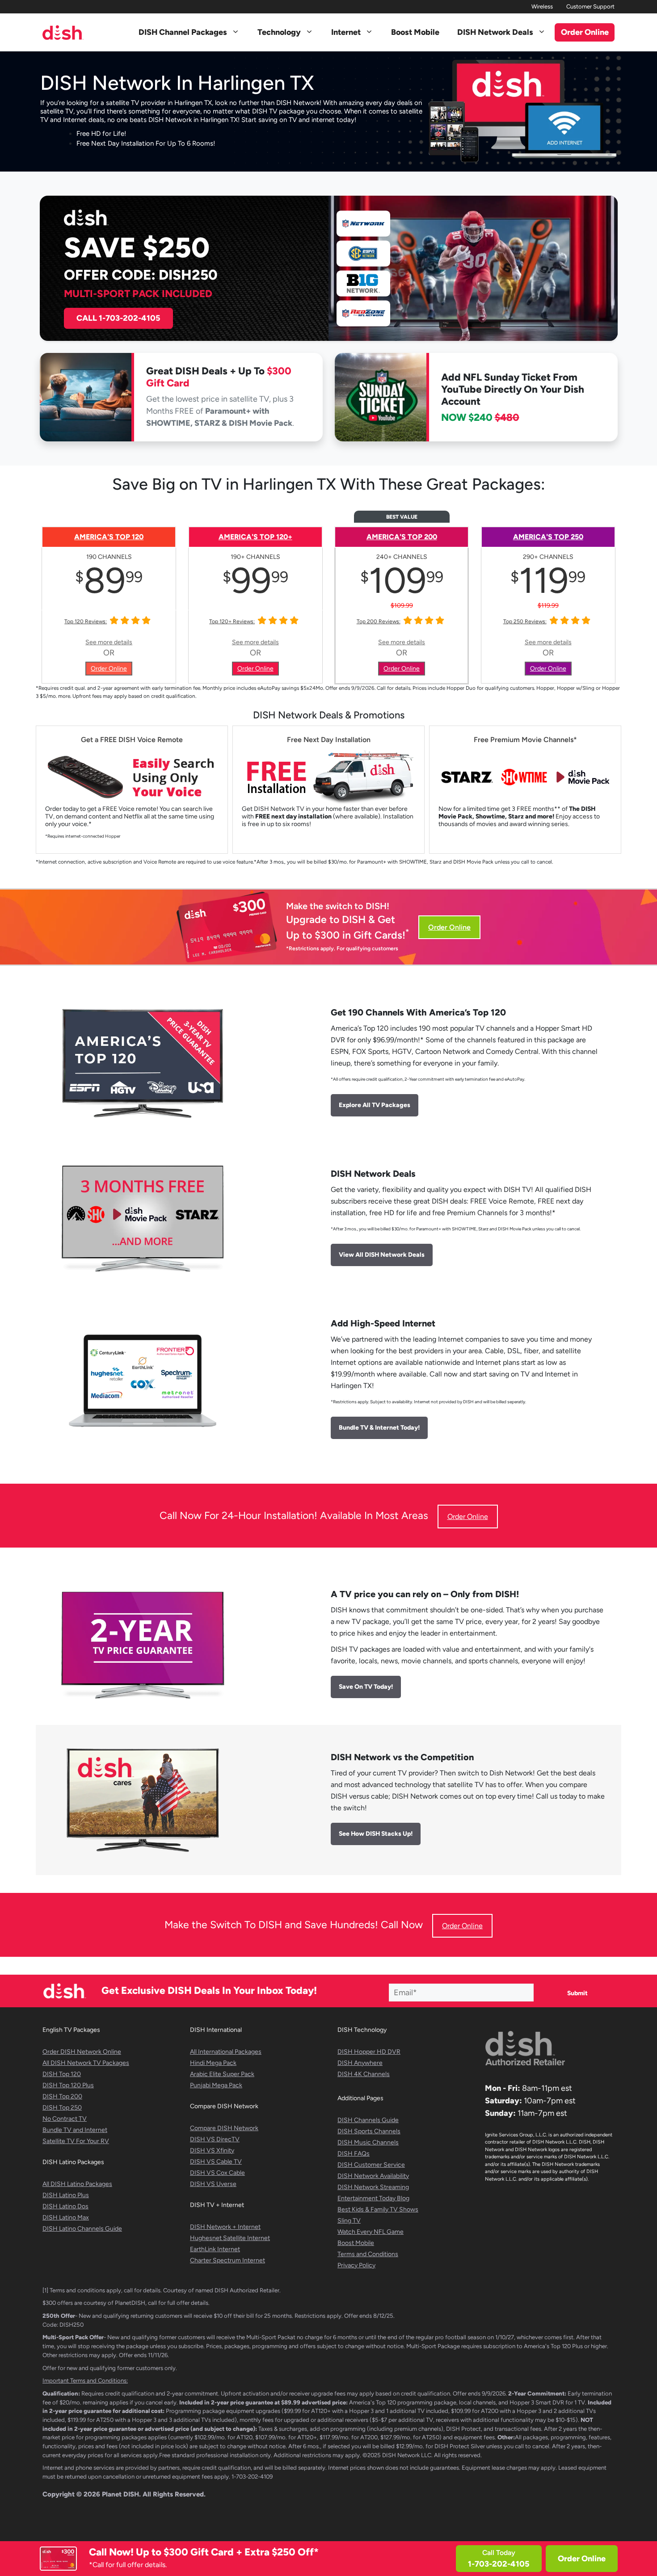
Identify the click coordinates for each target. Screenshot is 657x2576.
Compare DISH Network (224, 2128)
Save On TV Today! (366, 1687)
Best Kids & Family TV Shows (378, 2209)
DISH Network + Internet (225, 2227)
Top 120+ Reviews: (232, 621)
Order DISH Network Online (82, 2052)
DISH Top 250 (62, 2108)
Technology (279, 32)
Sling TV (349, 2221)
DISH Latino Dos (65, 2206)
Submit (577, 1993)
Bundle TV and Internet (75, 2130)
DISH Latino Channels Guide (82, 2229)
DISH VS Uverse (213, 2184)
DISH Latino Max (66, 2217)
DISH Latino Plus (66, 2195)
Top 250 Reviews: (525, 621)
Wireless (542, 6)
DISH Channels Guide (368, 2120)
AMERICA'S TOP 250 (548, 537)
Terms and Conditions (368, 2254)
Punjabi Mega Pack (216, 2085)
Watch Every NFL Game (371, 2232)
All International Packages (226, 2052)
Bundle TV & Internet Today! (379, 1428)
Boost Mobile (415, 32)
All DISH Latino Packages (77, 2184)
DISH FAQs (354, 2154)
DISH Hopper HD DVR (369, 2052)
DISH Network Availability (373, 2176)
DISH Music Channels (368, 2142)
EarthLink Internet (215, 2249)
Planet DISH (120, 2494)
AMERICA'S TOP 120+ (255, 537)
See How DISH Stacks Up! (376, 1834)
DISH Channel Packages (183, 32)
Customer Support (590, 6)
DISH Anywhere (360, 2063)
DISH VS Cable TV (216, 2162)
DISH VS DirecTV (215, 2139)
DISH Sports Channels (369, 2131)
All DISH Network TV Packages (86, 2063)
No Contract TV (65, 2119)
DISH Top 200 (62, 2096)
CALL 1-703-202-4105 (118, 318)
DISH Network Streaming (373, 2187)
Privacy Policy (356, 2265)
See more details (109, 642)
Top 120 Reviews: (86, 621)
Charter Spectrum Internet (227, 2260)
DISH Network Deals (495, 32)
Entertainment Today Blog (373, 2198)
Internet (346, 32)
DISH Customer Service (371, 2165)
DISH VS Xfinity (212, 2150)
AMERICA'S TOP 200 (402, 537)
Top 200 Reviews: (379, 621)
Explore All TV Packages (375, 1105)
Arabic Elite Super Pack (222, 2074)
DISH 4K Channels (364, 2074)
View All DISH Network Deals (382, 1255)
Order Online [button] (585, 32)
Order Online (582, 2559)
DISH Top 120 (62, 2074)
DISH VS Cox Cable (217, 2173)
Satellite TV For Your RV (76, 2141)
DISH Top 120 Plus (68, 2085)
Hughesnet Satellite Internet (230, 2238)
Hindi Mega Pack (213, 2063)
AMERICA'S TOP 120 (109, 537)
